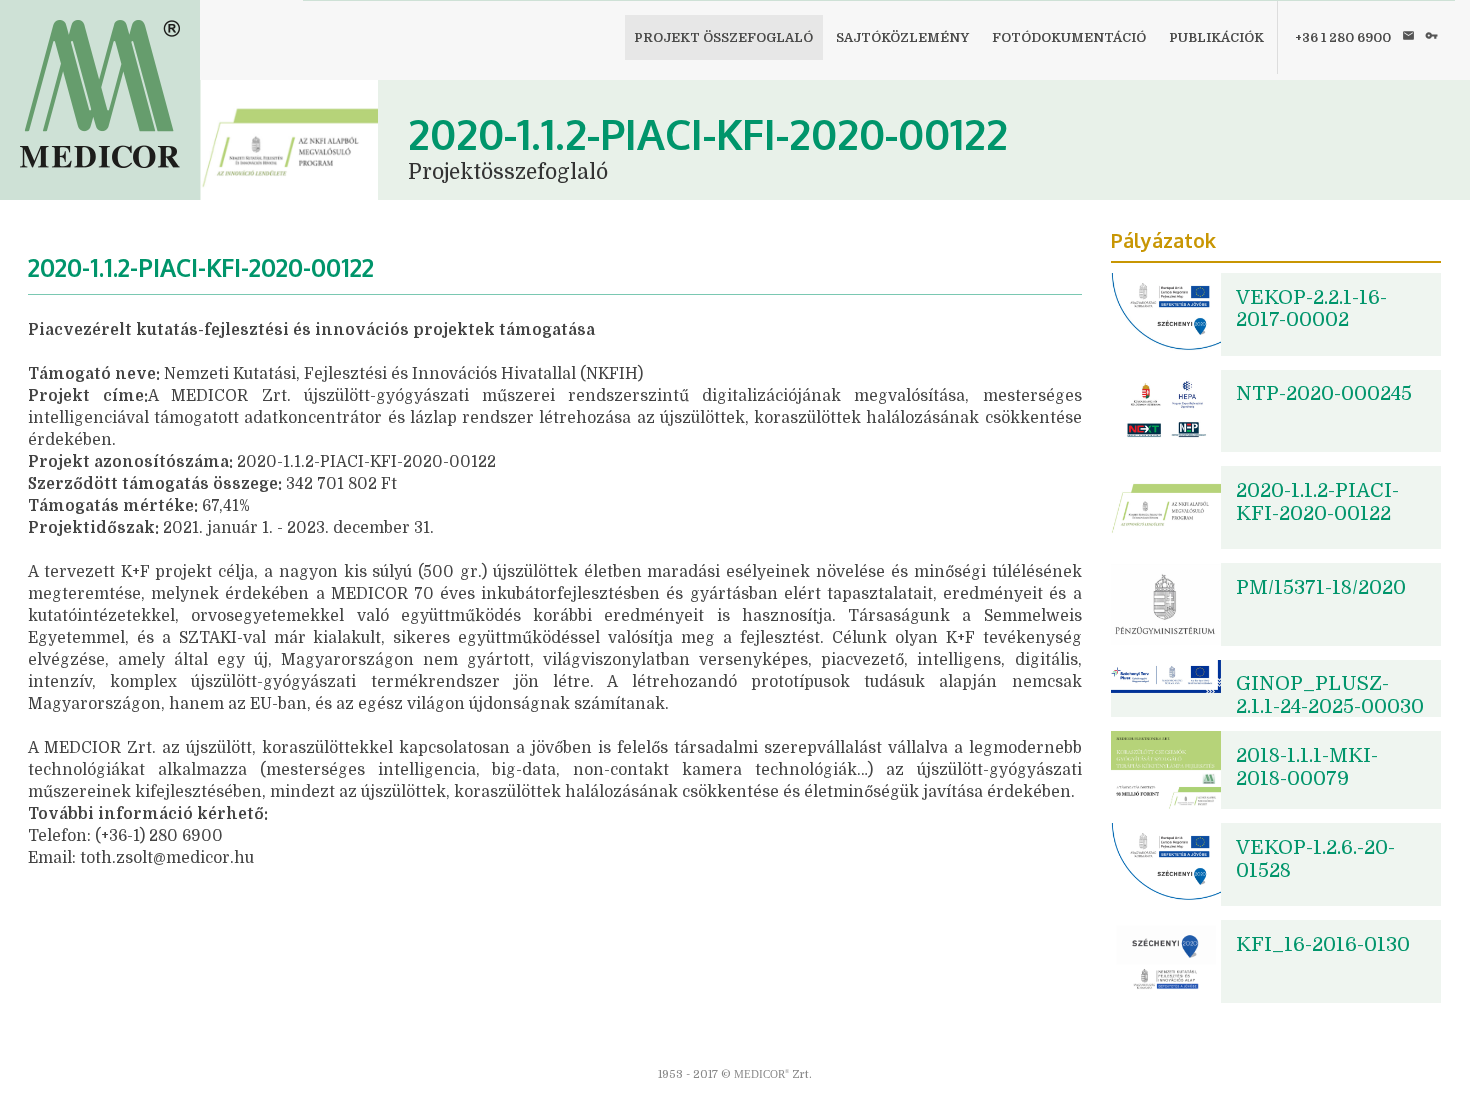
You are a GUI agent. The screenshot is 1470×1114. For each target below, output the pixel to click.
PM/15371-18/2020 (1321, 587)
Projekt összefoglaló (723, 38)
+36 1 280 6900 (1343, 38)
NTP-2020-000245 (1324, 393)
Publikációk (1216, 38)
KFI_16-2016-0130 (1323, 944)
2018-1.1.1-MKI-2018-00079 (1307, 767)
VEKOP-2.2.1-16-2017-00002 (1311, 309)
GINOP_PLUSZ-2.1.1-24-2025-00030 (1330, 695)
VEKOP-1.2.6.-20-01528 (1315, 859)
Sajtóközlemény (902, 38)
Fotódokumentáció (1069, 38)
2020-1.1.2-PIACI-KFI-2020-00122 (1317, 502)
